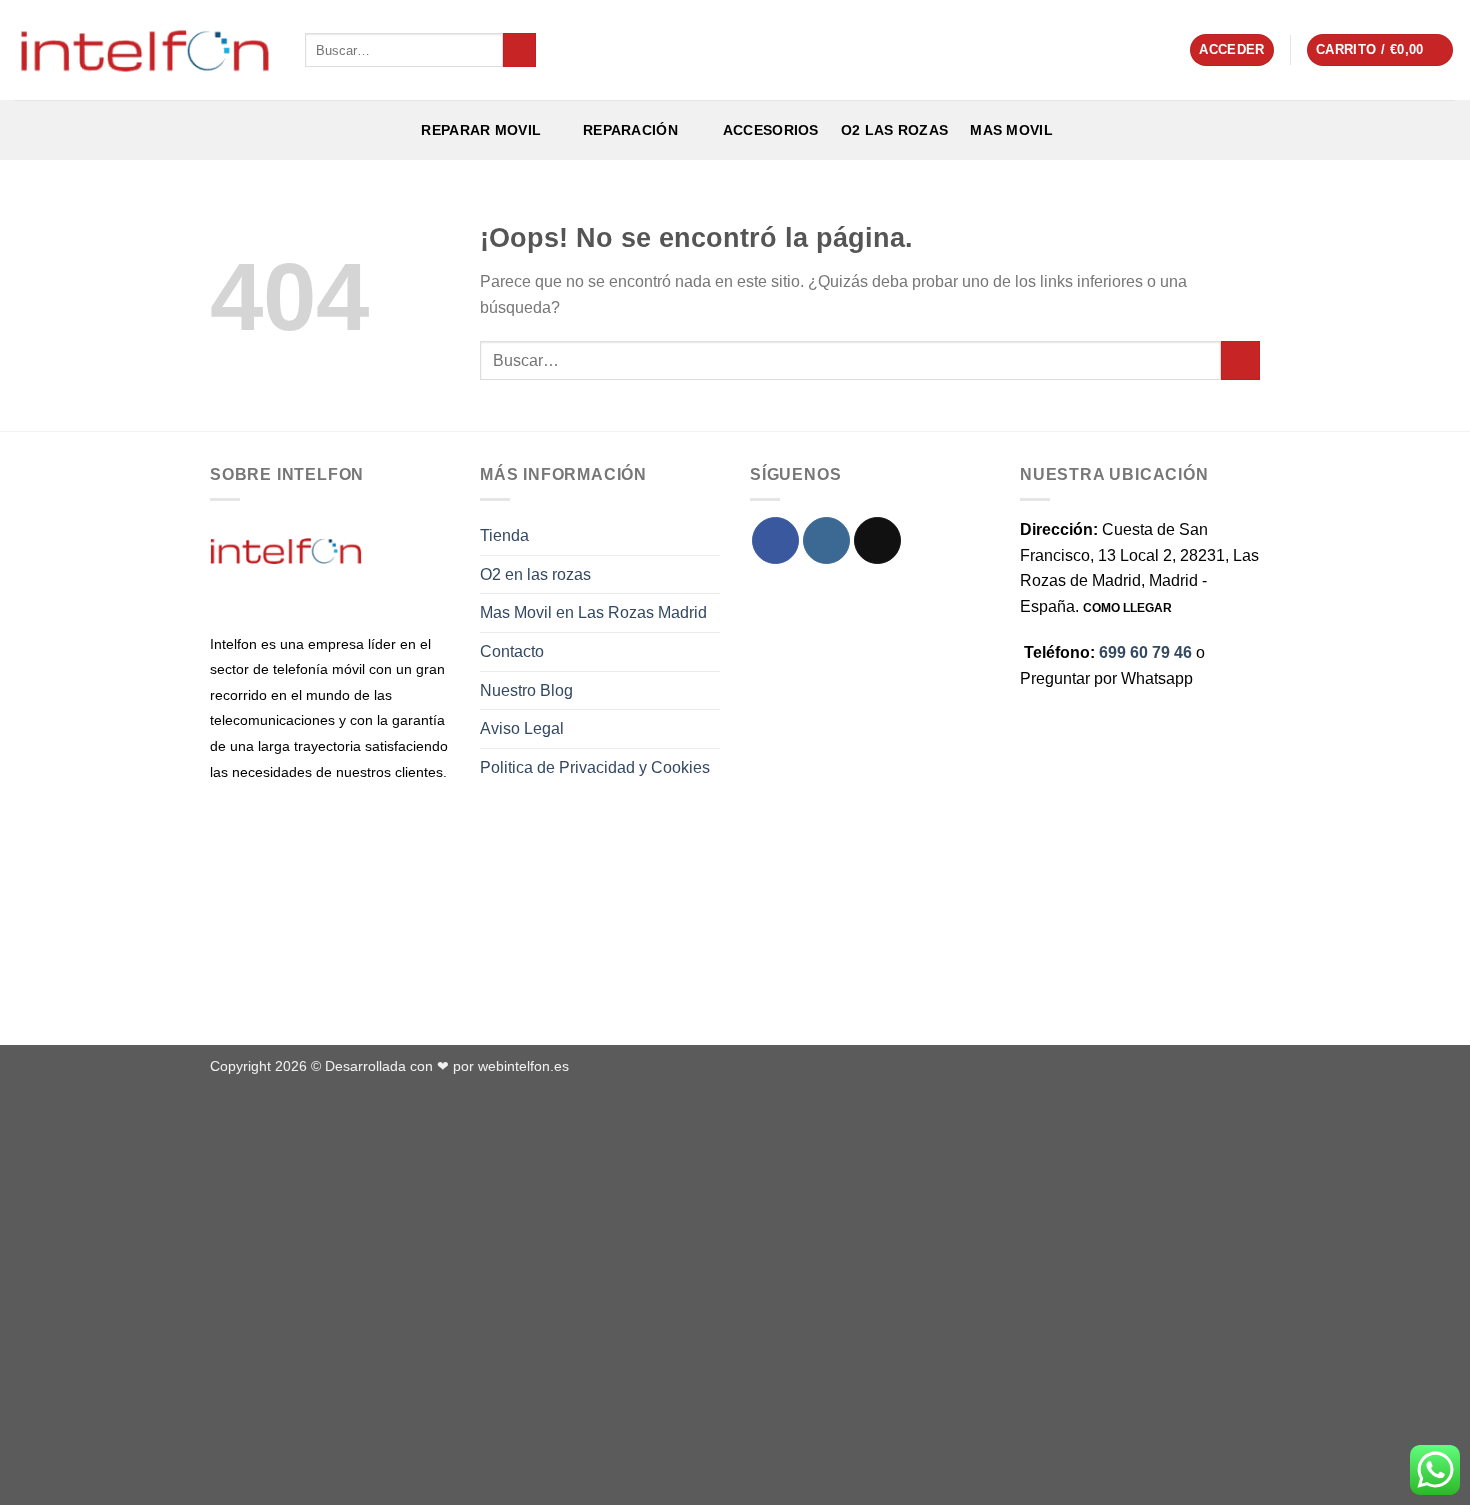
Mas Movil (1011, 130)
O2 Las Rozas (894, 130)
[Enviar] (519, 50)
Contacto (512, 651)
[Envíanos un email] (877, 540)
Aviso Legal (522, 728)
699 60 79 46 (1145, 652)
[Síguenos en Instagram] (826, 540)
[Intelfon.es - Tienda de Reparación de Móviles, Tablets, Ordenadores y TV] (145, 50)
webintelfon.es (523, 1066)
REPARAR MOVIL (479, 130)
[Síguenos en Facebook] (775, 540)
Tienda (504, 535)
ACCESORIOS (766, 130)
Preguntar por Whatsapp (1106, 678)
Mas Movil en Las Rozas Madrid (593, 612)
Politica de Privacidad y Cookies (595, 767)
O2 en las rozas (535, 574)
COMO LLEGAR (1127, 608)
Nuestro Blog (526, 690)
